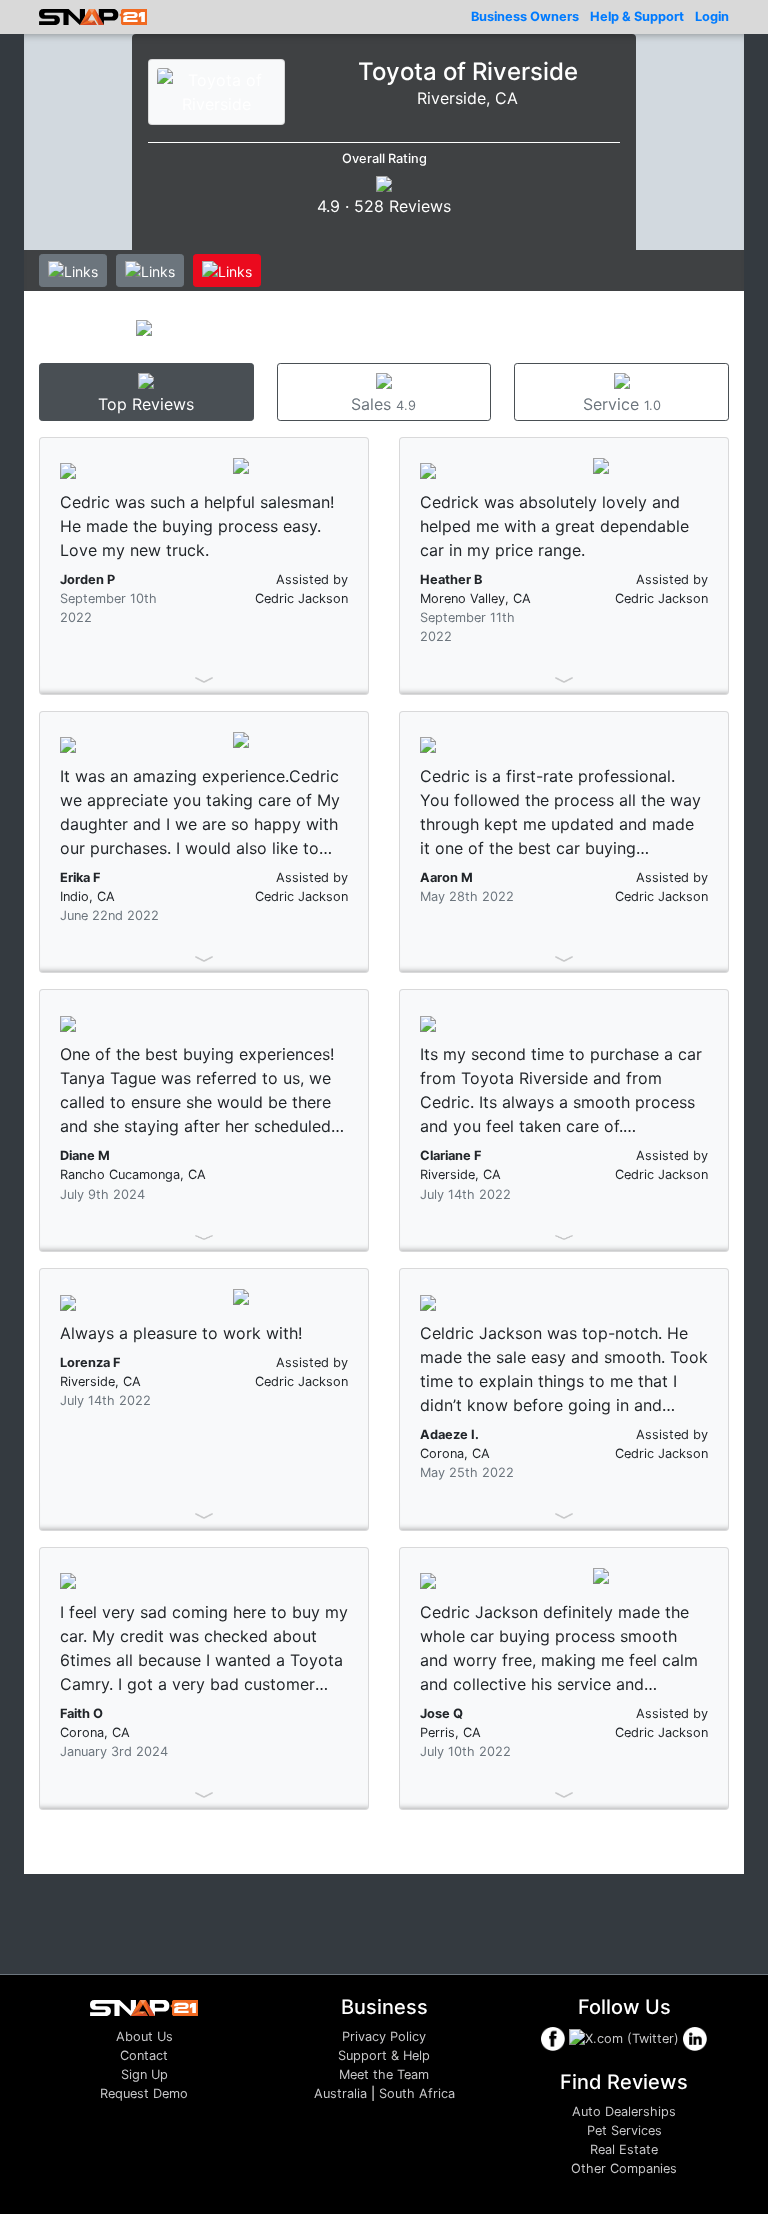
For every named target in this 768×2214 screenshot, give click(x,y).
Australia (340, 2093)
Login (712, 16)
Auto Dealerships (624, 2111)
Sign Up (144, 2074)
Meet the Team (384, 2074)
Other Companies (624, 2168)
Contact (144, 2055)
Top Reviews (146, 404)
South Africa (417, 2093)
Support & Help (384, 2055)
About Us (144, 2036)
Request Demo (144, 2093)
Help (637, 16)
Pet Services (624, 2130)
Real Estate (624, 2149)
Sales (383, 404)
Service (622, 404)
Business (525, 16)
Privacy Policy (384, 2036)
